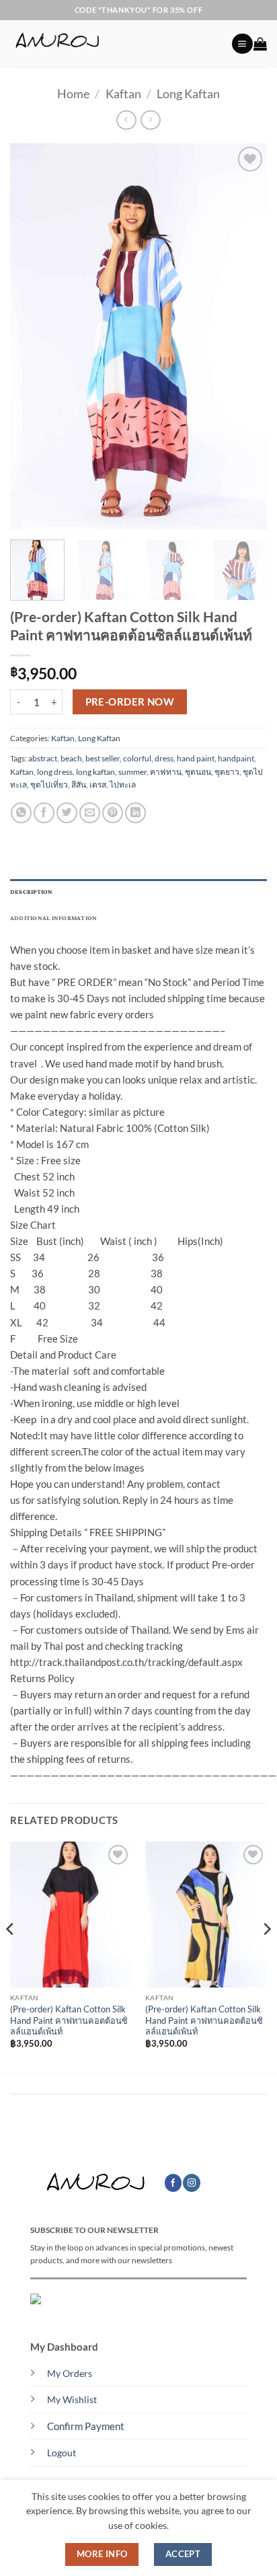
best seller (103, 758)
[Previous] (32, 337)
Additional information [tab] (53, 918)
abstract (43, 758)
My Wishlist (72, 2400)
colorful (137, 758)
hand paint (196, 758)
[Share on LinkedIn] (135, 813)
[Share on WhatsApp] (21, 813)
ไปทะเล (123, 785)
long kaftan (95, 772)
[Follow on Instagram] (192, 2183)
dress (164, 758)
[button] (242, 44)
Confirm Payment (86, 2426)
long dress (55, 772)
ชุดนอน (198, 772)
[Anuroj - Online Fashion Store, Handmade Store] (116, 44)
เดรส (98, 785)
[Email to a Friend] (90, 813)
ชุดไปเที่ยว (49, 785)
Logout (62, 2453)
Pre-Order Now (130, 702)
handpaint (236, 758)
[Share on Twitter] (67, 813)
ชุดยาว (227, 772)
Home (73, 93)
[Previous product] (150, 120)
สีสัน (79, 785)
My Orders (70, 2374)
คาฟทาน (166, 772)
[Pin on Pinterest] (113, 813)
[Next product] (126, 120)
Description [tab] (32, 892)
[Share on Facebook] (44, 813)
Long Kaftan (188, 93)
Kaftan (123, 93)
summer (132, 772)
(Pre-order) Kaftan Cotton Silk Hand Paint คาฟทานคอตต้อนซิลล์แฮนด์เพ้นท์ (69, 2020)
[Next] (245, 337)
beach (71, 758)
